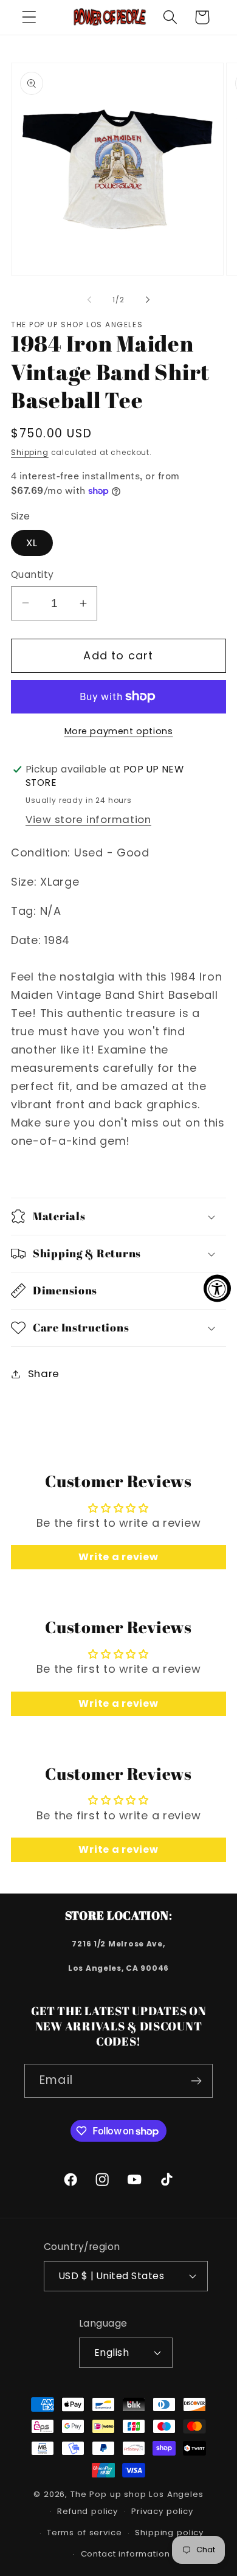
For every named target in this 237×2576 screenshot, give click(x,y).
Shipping (30, 452)
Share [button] (44, 1373)
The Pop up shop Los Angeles (137, 2494)
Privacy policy (162, 2511)
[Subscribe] (196, 2081)
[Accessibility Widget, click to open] (217, 1288)
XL (32, 543)
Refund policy (88, 2511)
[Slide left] (89, 300)
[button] (29, 17)
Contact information (125, 2554)
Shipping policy (169, 2533)
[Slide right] (148, 300)
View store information (88, 819)
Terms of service (84, 2533)
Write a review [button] (118, 1557)
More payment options (119, 731)
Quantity (33, 575)
